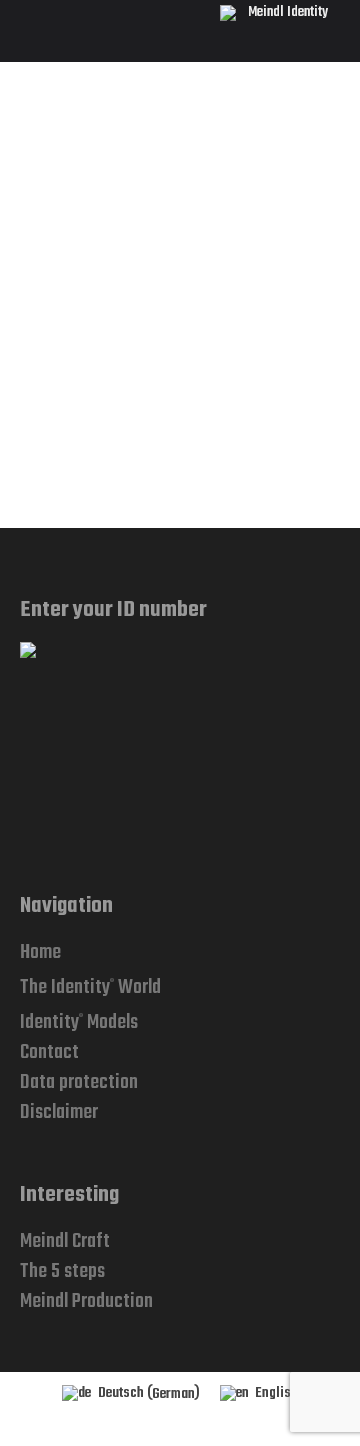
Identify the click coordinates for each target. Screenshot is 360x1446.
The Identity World (90, 987)
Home (40, 952)
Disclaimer (59, 1112)
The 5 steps (62, 1271)
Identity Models (79, 1022)
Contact (49, 1052)
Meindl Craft (65, 1241)
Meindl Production (86, 1301)
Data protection (79, 1082)
